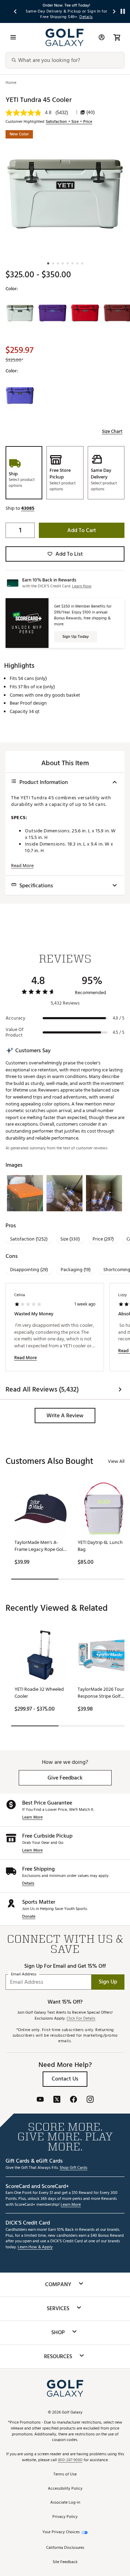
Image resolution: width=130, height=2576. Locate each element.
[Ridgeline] (20, 313)
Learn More (32, 1818)
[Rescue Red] (85, 313)
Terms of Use (65, 2475)
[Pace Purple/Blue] (52, 313)
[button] (28, 508)
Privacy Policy (65, 2517)
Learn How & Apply (35, 2247)
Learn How (82, 586)
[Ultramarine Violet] (20, 396)
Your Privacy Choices (61, 2532)
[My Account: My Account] (102, 37)
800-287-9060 (70, 2460)
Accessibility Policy (65, 2489)
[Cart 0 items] (117, 37)
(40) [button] (90, 112)
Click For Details (81, 2019)
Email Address (24, 1974)
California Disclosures (65, 2548)
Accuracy (15, 1018)
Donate (29, 1917)
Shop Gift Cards (73, 2168)
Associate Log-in (65, 2503)
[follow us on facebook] (73, 2100)
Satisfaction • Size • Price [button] (69, 122)
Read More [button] (22, 866)
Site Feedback (65, 2562)
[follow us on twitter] (57, 2100)
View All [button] (116, 1461)
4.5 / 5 (119, 1032)
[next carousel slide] (114, 11)
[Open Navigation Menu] (13, 37)
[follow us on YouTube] (40, 2100)
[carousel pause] (123, 11)
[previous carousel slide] (16, 11)
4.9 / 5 (119, 1018)
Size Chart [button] (112, 431)
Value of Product (15, 1032)
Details (28, 1884)
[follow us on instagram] (90, 2100)
